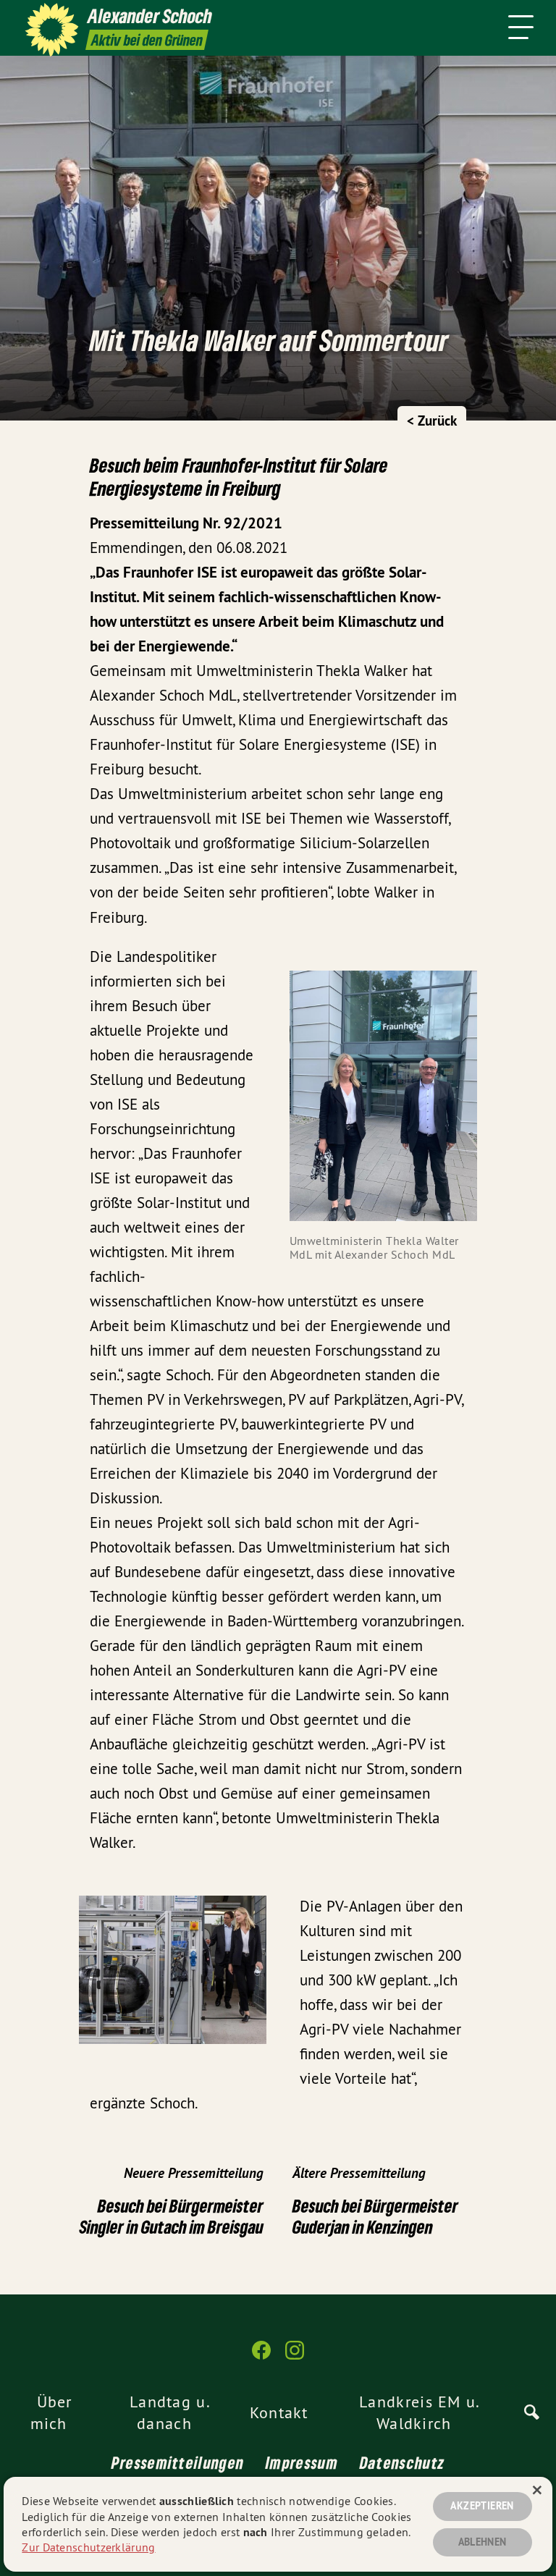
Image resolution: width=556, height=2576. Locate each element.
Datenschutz (402, 2462)
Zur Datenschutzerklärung (88, 2547)
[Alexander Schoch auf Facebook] (261, 2356)
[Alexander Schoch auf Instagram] (295, 2356)
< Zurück (432, 421)
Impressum (302, 2462)
